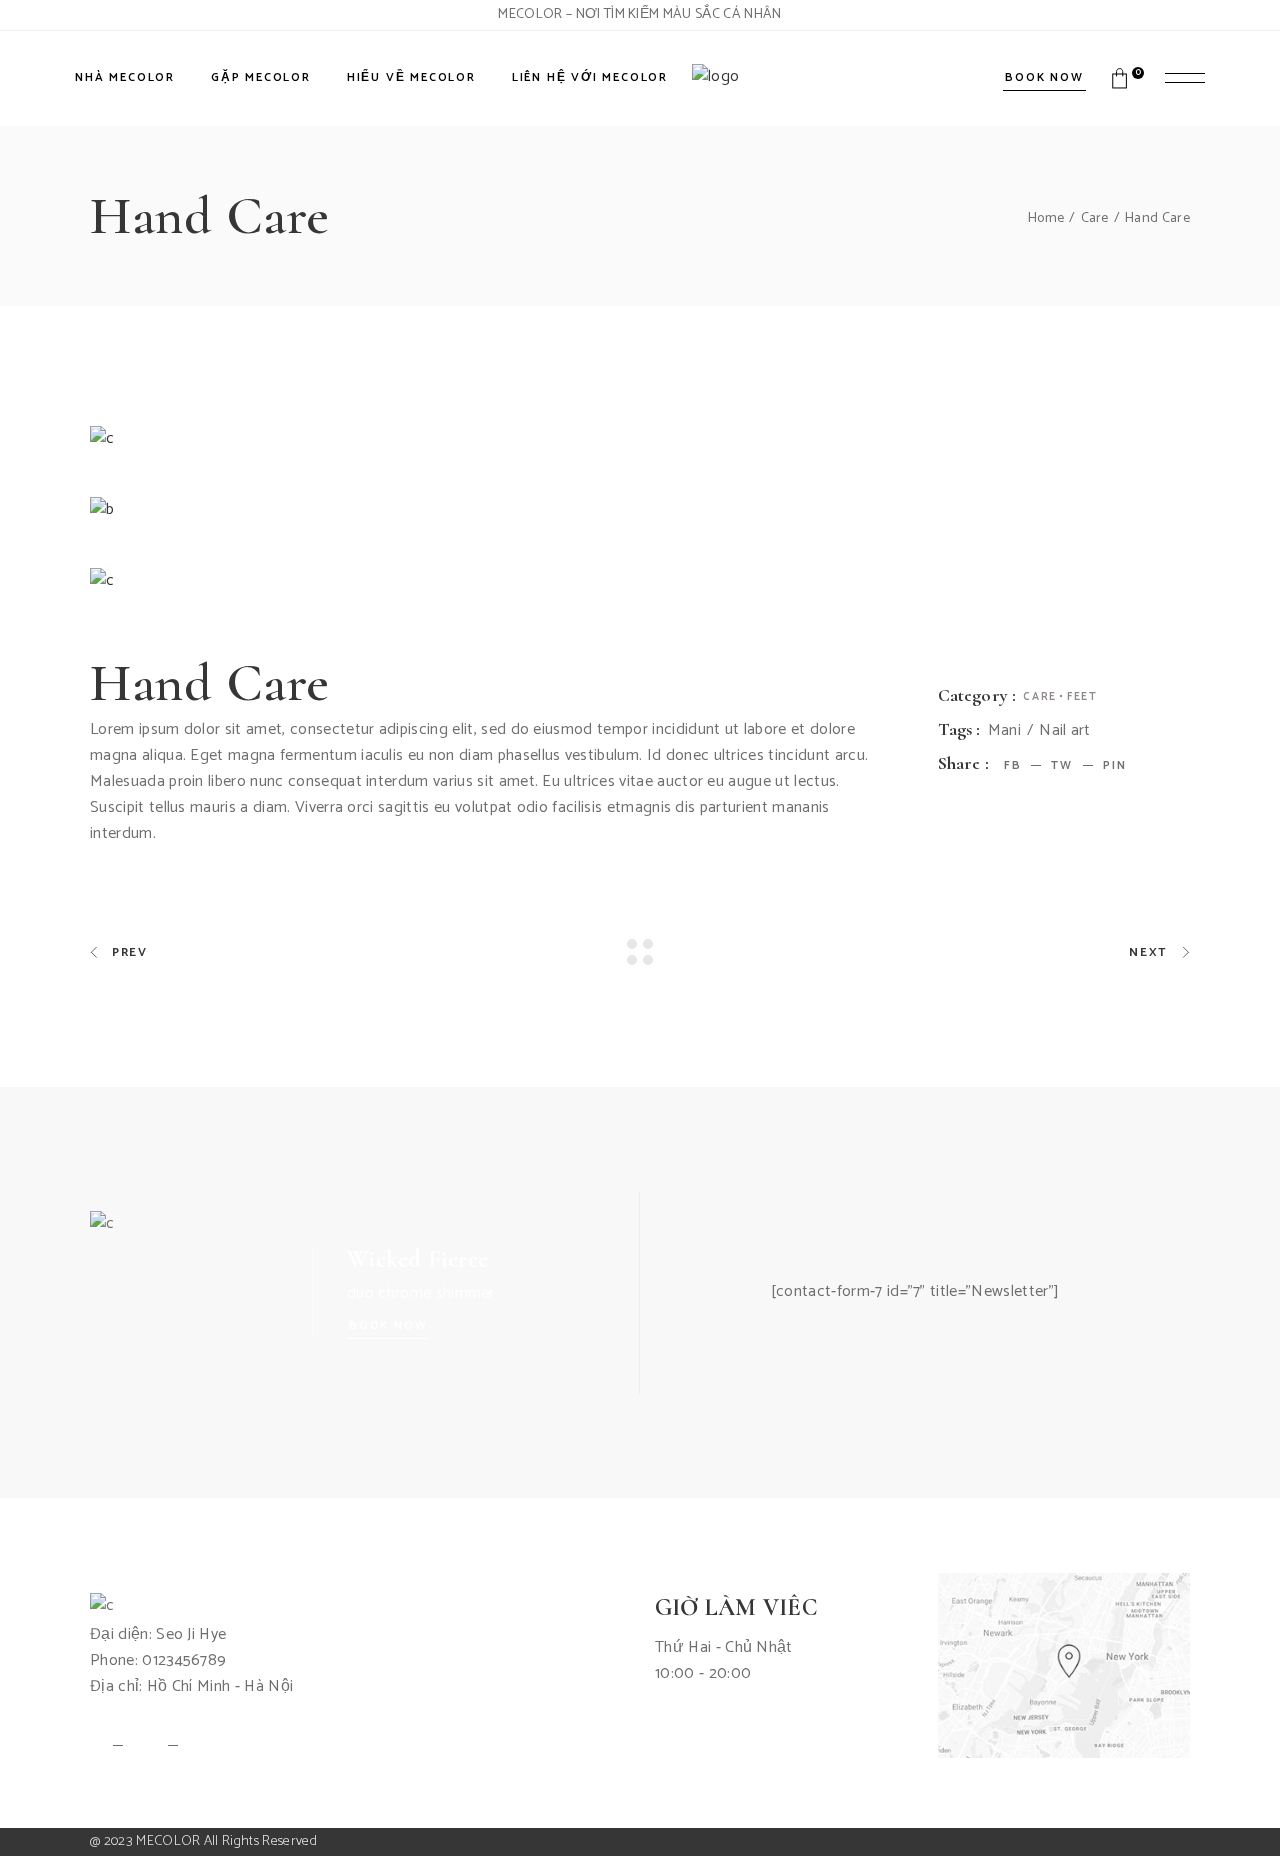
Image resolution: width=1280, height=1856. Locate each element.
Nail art (1065, 731)
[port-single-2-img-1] (640, 439)
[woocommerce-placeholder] (640, 510)
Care (1040, 697)
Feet (1082, 697)
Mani (1004, 731)
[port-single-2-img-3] (640, 581)
